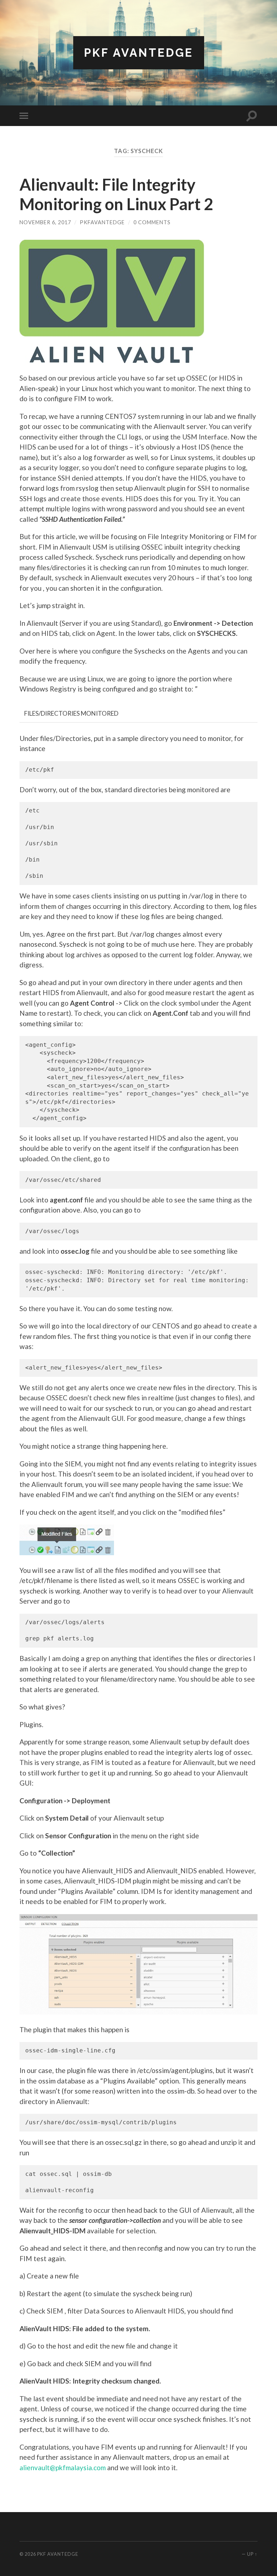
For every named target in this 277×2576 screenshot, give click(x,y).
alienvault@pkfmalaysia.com (63, 2467)
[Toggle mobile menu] (25, 116)
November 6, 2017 (45, 222)
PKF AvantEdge (139, 53)
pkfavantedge (102, 222)
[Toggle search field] (252, 116)
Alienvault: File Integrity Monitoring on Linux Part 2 (116, 194)
